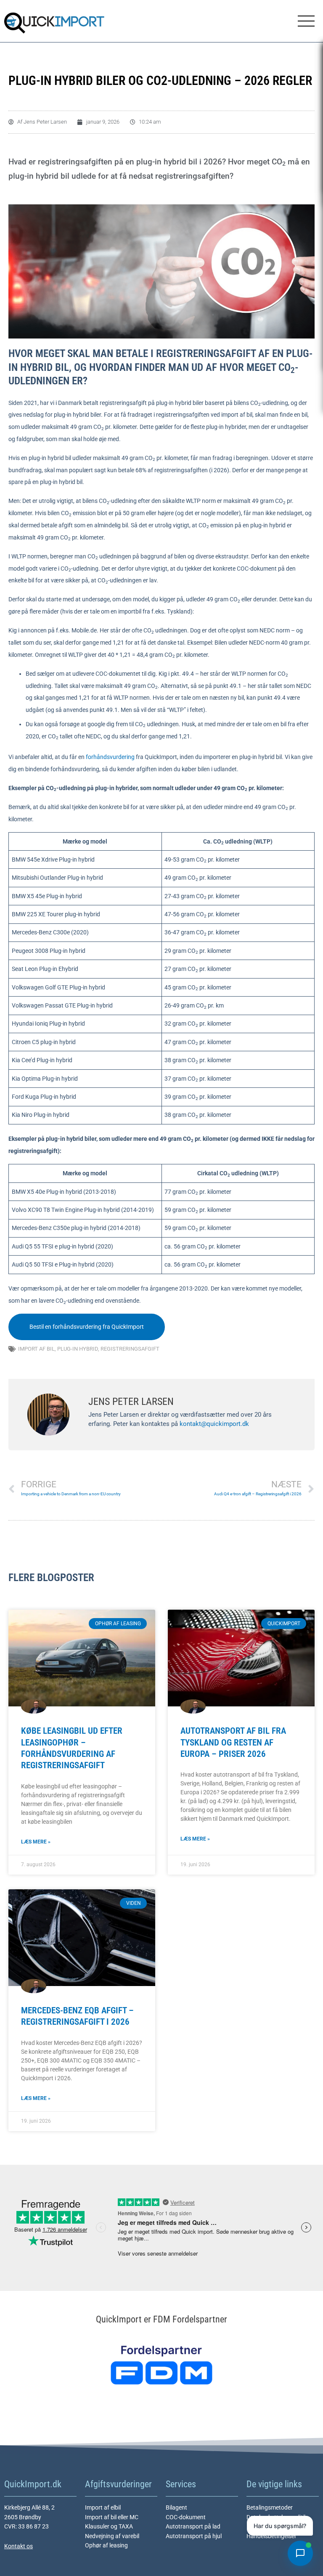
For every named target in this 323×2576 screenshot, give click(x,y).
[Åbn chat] (300, 2553)
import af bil (36, 1349)
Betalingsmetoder (270, 2507)
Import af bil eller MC (112, 2517)
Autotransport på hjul (194, 2536)
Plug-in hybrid (78, 1349)
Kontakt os (19, 2546)
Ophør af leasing (106, 2545)
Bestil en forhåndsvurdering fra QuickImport (87, 1327)
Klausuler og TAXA (109, 2526)
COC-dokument (186, 2517)
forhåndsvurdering (110, 757)
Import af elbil (103, 2507)
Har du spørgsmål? (280, 2526)
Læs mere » (36, 1842)
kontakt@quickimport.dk (214, 1424)
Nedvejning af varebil (112, 2536)
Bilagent (176, 2507)
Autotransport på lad (193, 2526)
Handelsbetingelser (271, 2536)
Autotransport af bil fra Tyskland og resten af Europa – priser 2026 (233, 1742)
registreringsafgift (130, 1349)
